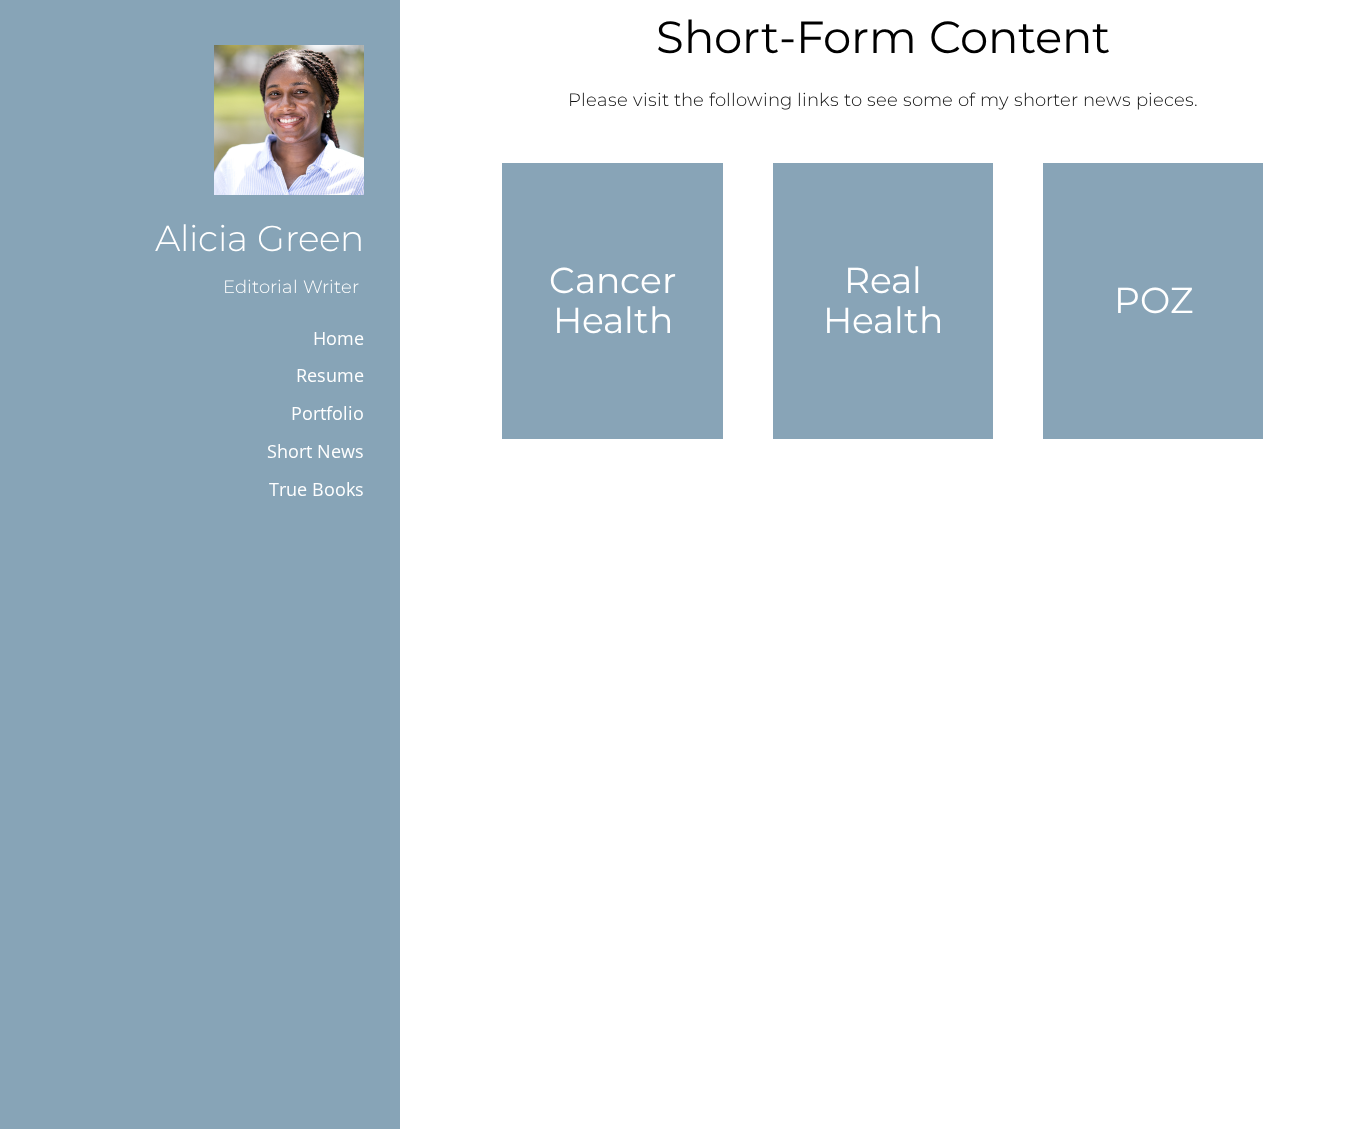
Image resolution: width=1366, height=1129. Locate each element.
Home (338, 338)
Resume (330, 375)
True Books (316, 489)
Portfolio (327, 413)
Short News (315, 451)
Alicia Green (259, 238)
